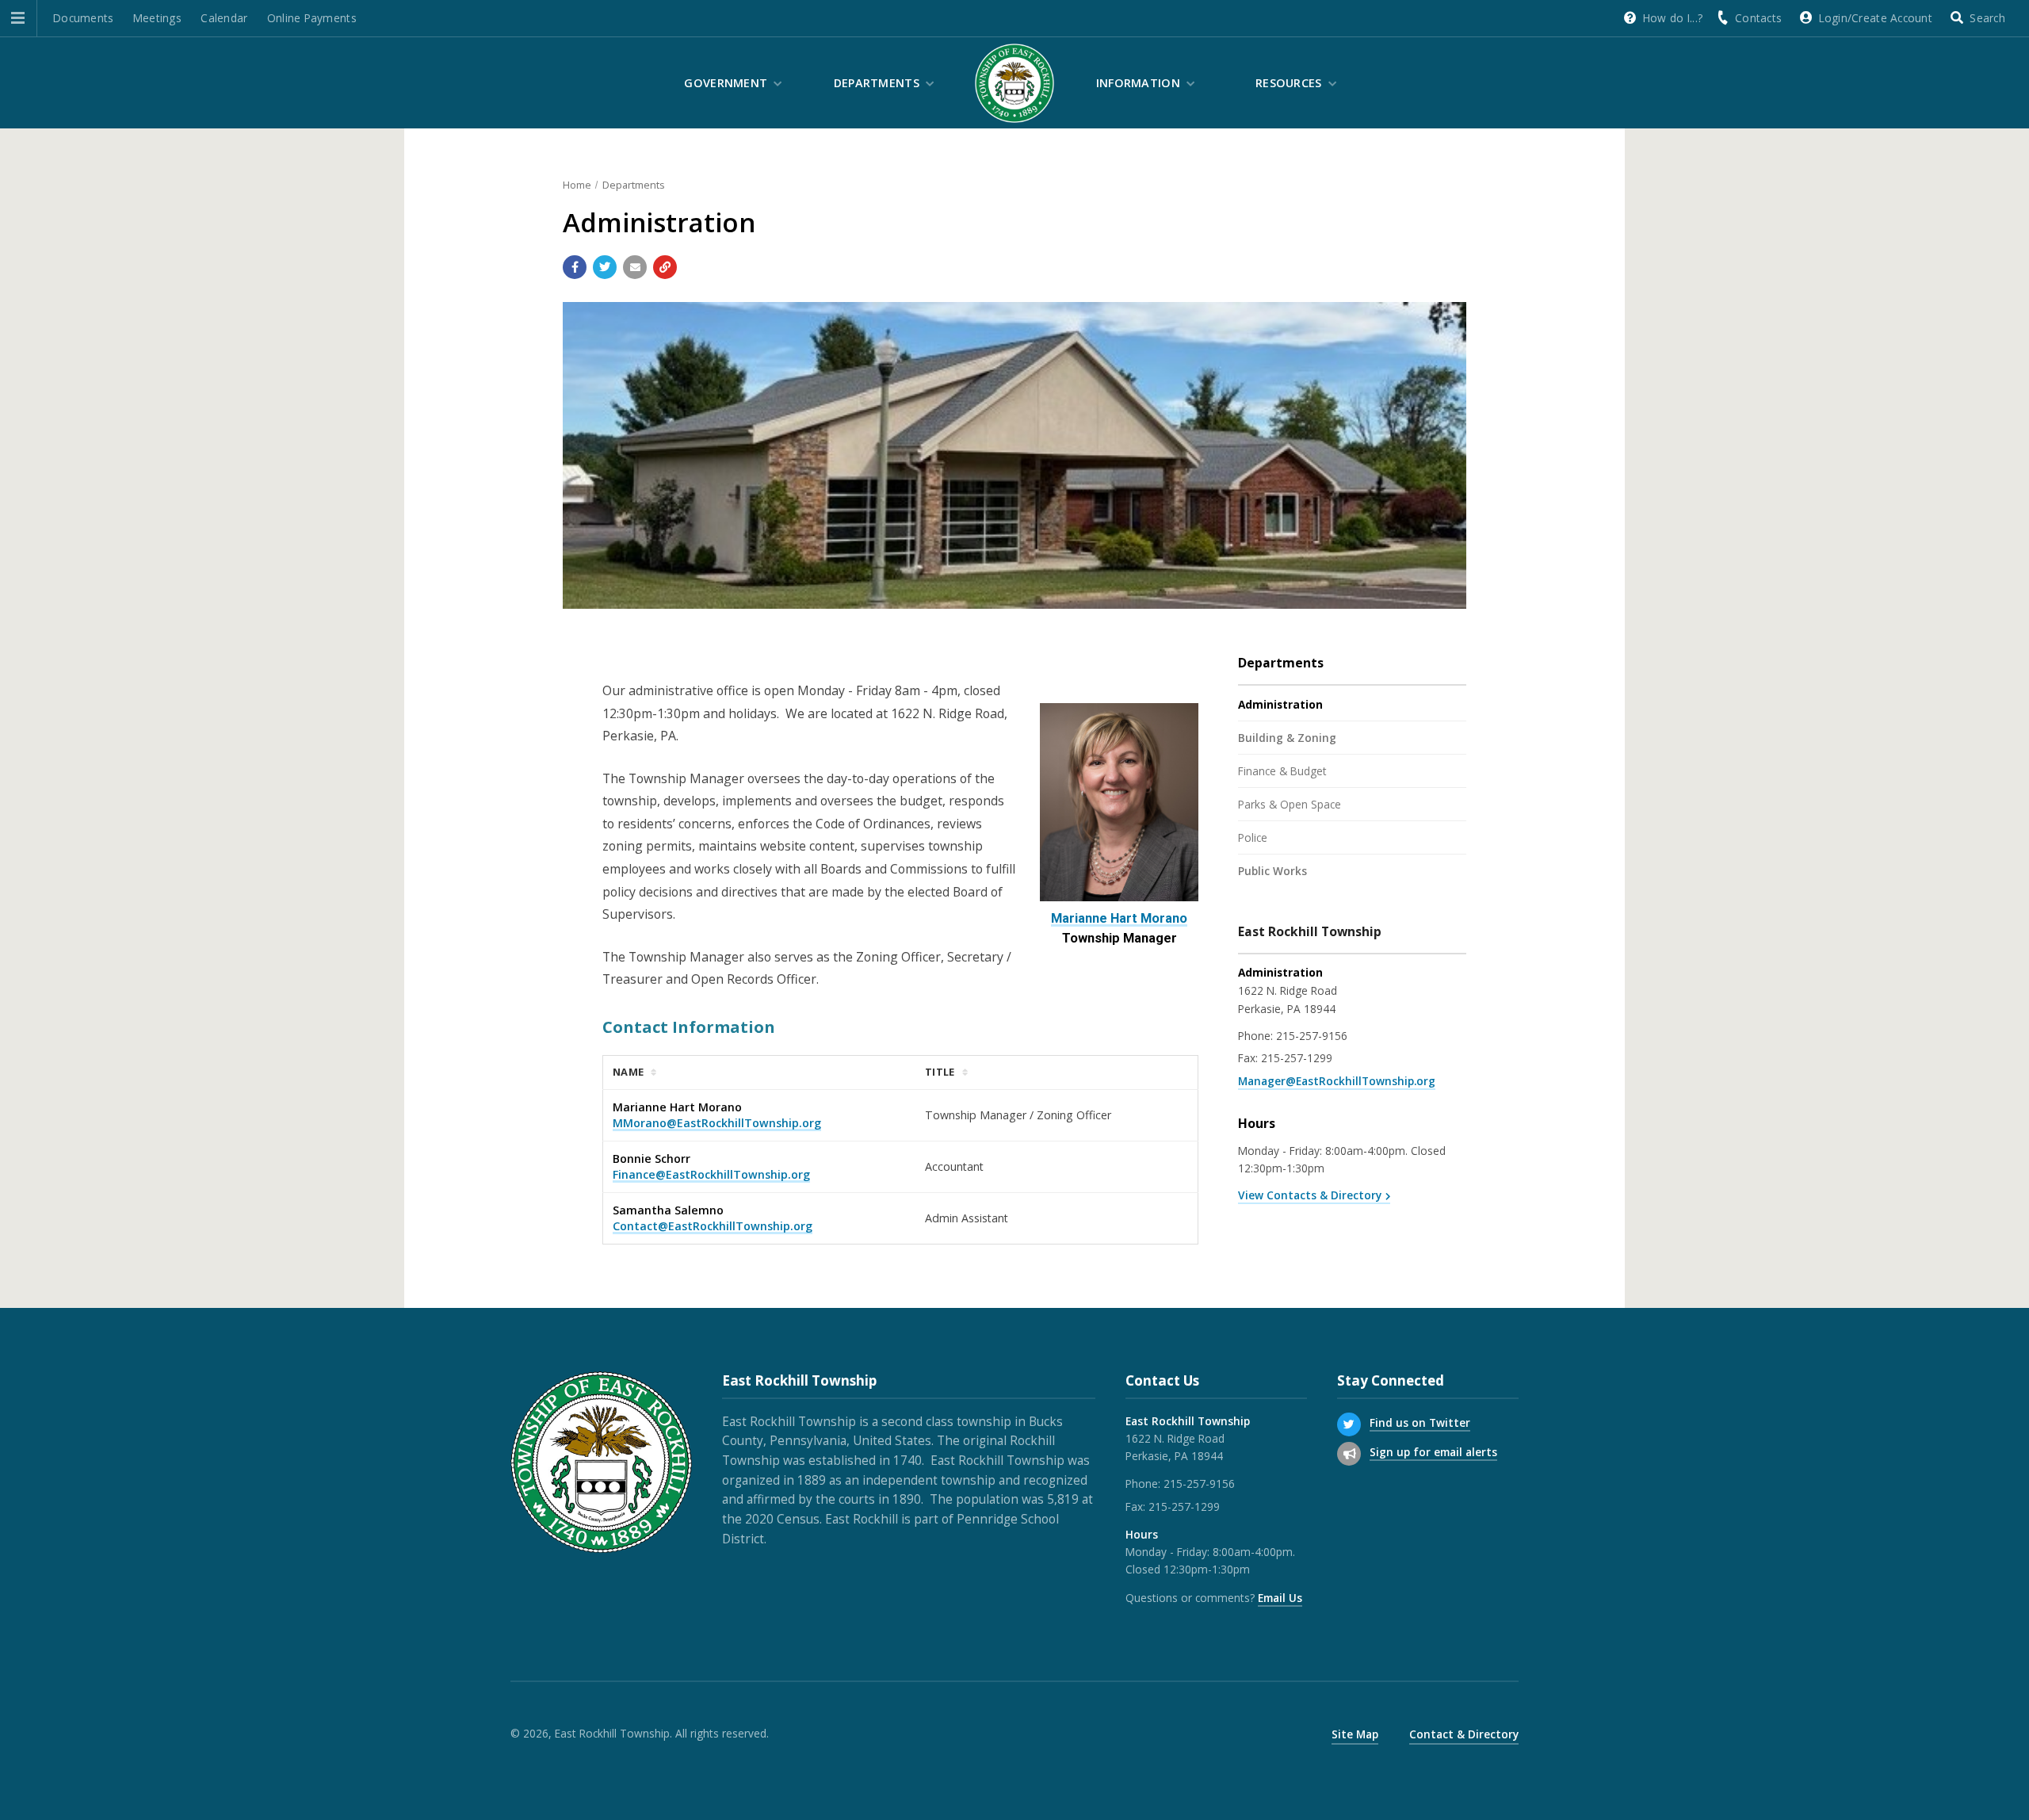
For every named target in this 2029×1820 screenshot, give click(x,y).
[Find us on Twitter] (1349, 1424)
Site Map (1355, 1734)
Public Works (1272, 871)
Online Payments (312, 18)
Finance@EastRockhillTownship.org (711, 1174)
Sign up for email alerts (1433, 1452)
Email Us (1280, 1598)
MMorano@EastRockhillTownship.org (717, 1123)
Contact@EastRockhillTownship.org (713, 1226)
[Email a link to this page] (635, 267)
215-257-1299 (1297, 1058)
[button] (18, 18)
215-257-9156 (1312, 1036)
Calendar (224, 18)
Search (1987, 18)
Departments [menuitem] (877, 83)
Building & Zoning (1287, 738)
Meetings (157, 18)
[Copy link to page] (665, 267)
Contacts (1758, 18)
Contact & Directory (1464, 1734)
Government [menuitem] (726, 83)
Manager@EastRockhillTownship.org (1337, 1081)
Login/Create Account (1876, 18)
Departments (634, 185)
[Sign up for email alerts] (1349, 1454)
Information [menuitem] (1138, 83)
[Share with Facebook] (575, 267)
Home (577, 185)
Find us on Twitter (1420, 1422)
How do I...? (1673, 18)
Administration (1280, 704)
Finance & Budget (1282, 771)
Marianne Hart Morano (1119, 918)
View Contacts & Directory (1310, 1195)
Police (1253, 837)
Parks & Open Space (1290, 804)
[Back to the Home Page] (1014, 83)
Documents (83, 18)
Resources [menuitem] (1289, 83)
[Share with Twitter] (605, 267)
